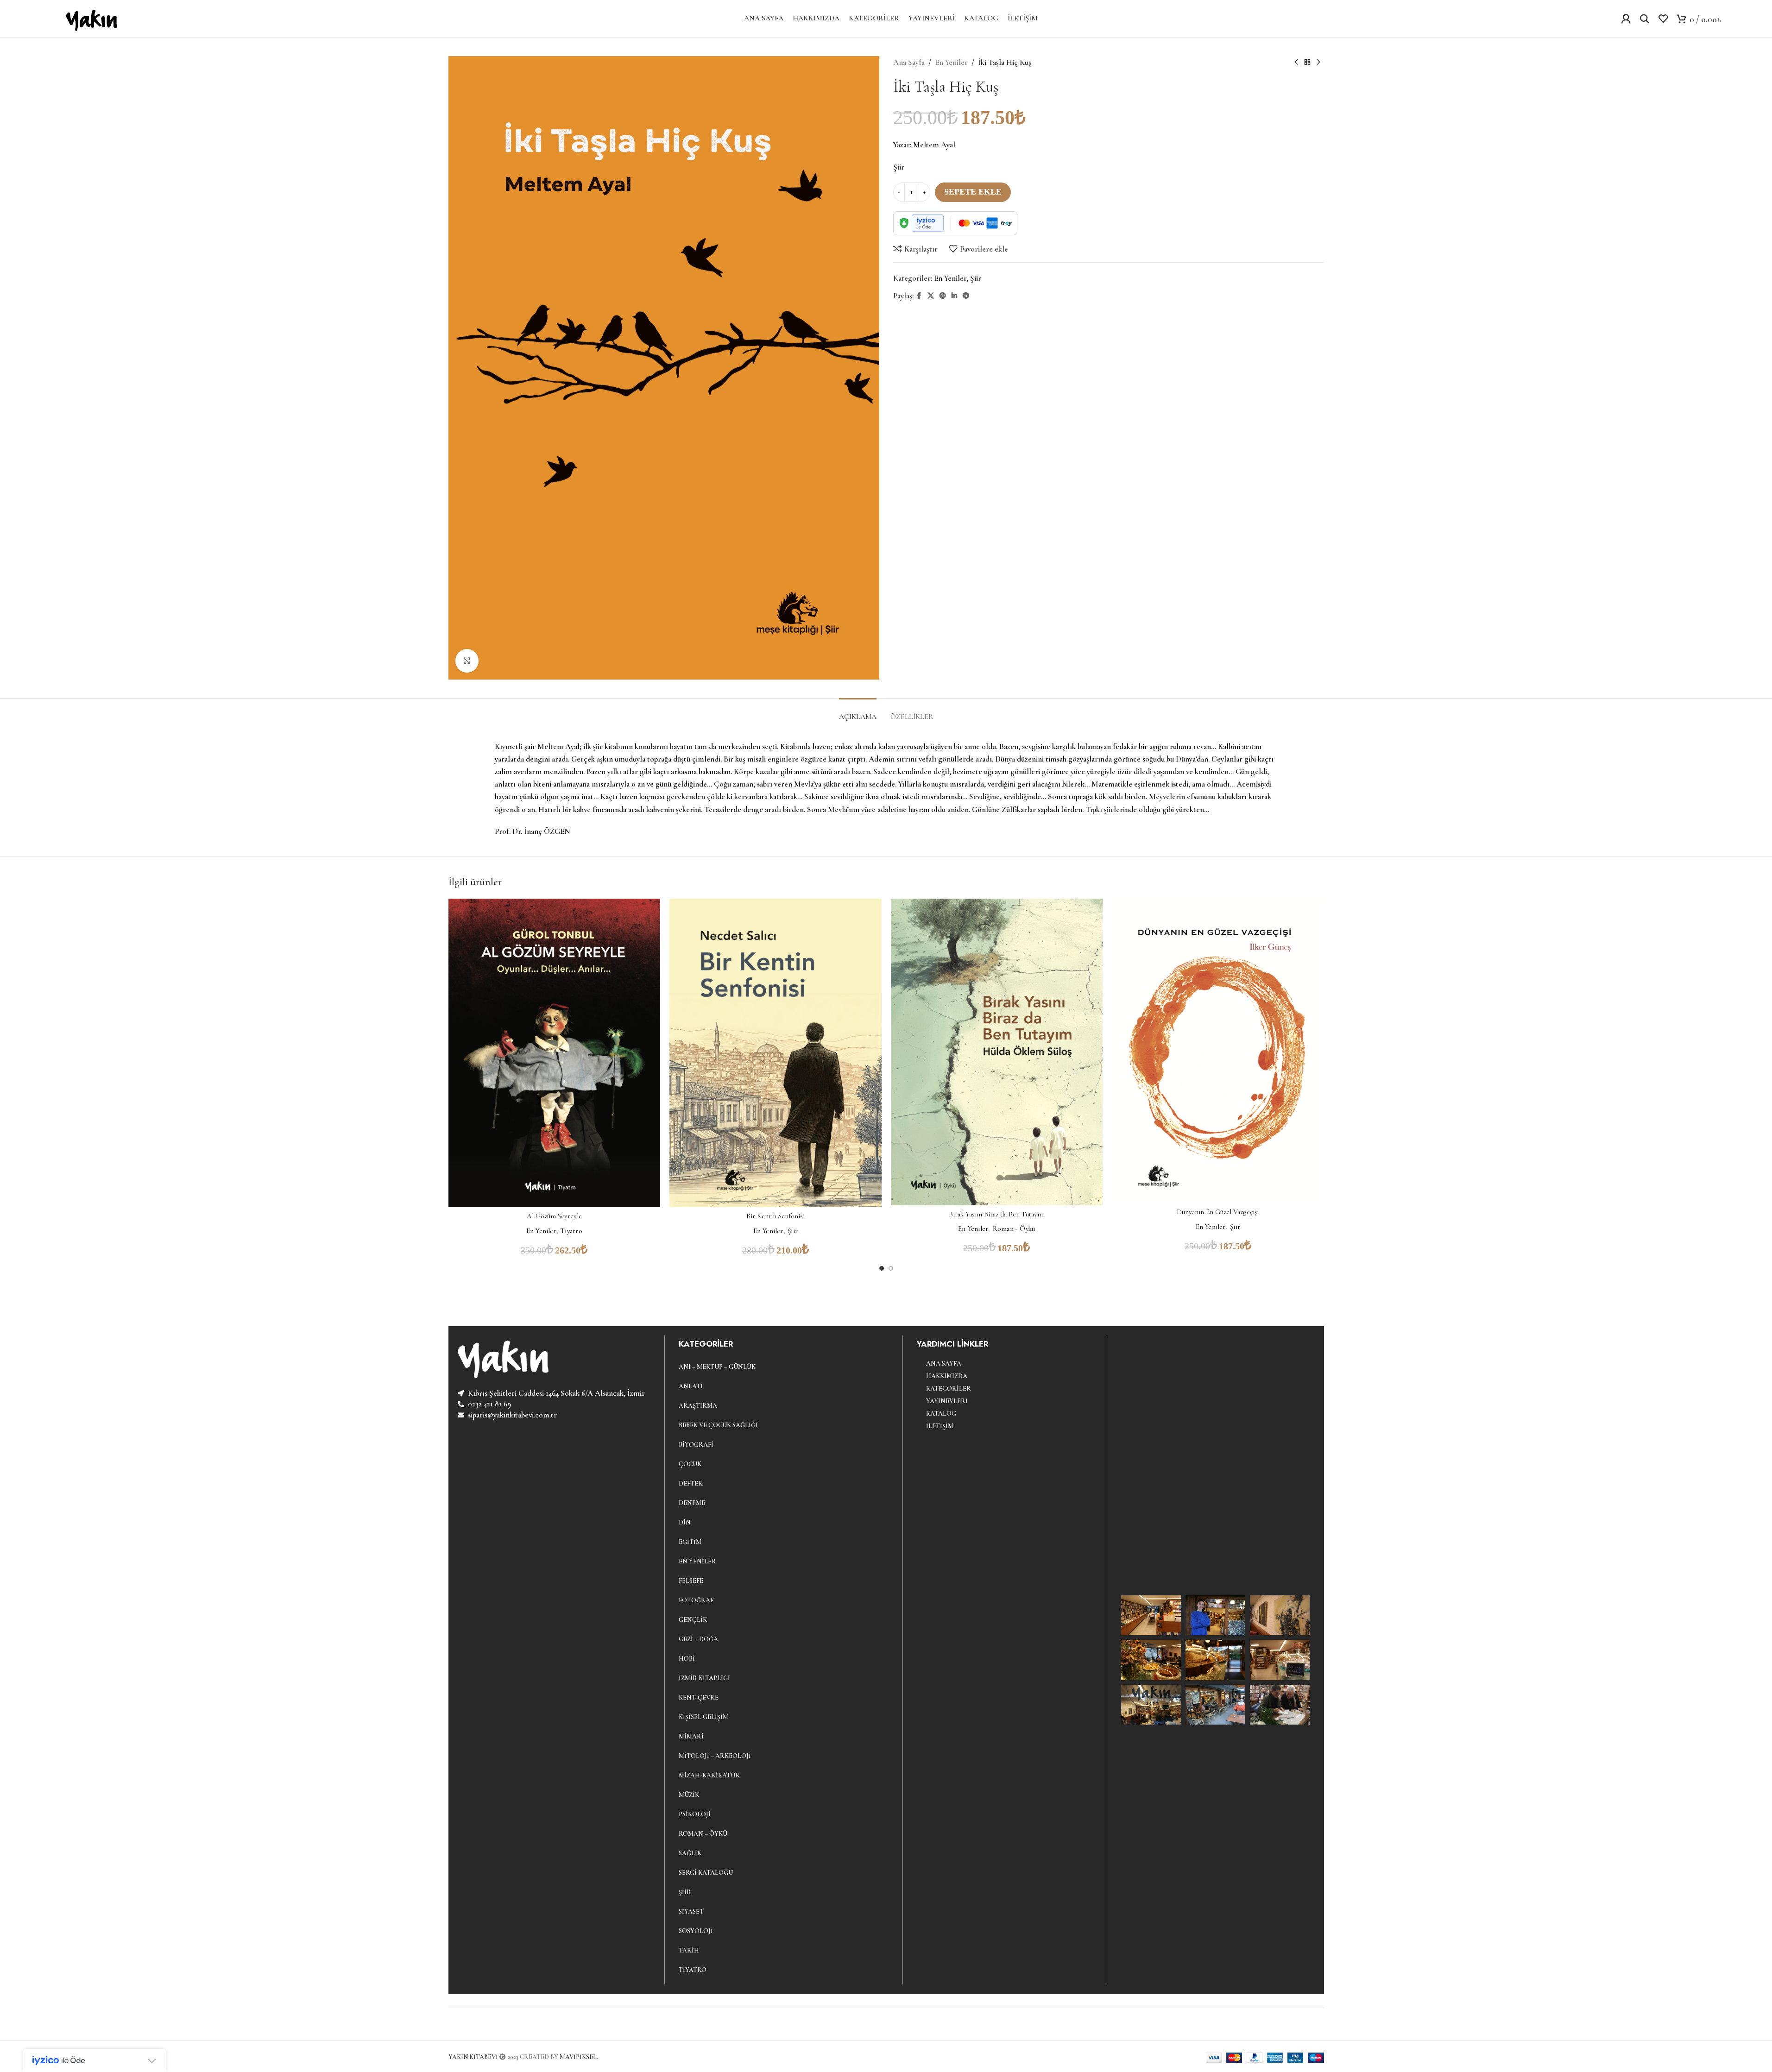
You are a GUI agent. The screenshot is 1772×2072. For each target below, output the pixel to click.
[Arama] (1645, 19)
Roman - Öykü (1014, 1228)
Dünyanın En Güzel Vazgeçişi (1218, 1212)
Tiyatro (571, 1231)
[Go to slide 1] (882, 1268)
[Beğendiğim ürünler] (1663, 19)
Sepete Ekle (973, 192)
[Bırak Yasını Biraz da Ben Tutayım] (997, 1052)
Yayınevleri (947, 1401)
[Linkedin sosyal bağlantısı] (954, 296)
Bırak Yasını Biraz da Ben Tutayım (997, 1214)
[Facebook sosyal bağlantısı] (919, 296)
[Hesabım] (1626, 19)
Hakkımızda (947, 1376)
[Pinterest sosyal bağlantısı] (943, 296)
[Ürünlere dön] (1307, 63)
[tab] (858, 712)
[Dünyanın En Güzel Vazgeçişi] (1218, 1051)
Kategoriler (949, 1389)
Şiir (976, 278)
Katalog (941, 1414)
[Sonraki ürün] (1318, 63)
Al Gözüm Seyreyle (554, 1216)
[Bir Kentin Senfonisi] (776, 1053)
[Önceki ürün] (1296, 63)
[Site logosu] (90, 17)
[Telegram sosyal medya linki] (966, 296)
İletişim (940, 1426)
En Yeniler (951, 62)
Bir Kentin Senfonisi (776, 1216)
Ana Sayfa (909, 62)
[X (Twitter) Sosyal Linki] (931, 296)
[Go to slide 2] (891, 1268)
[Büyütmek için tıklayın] (467, 661)
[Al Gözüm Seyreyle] (555, 1053)
